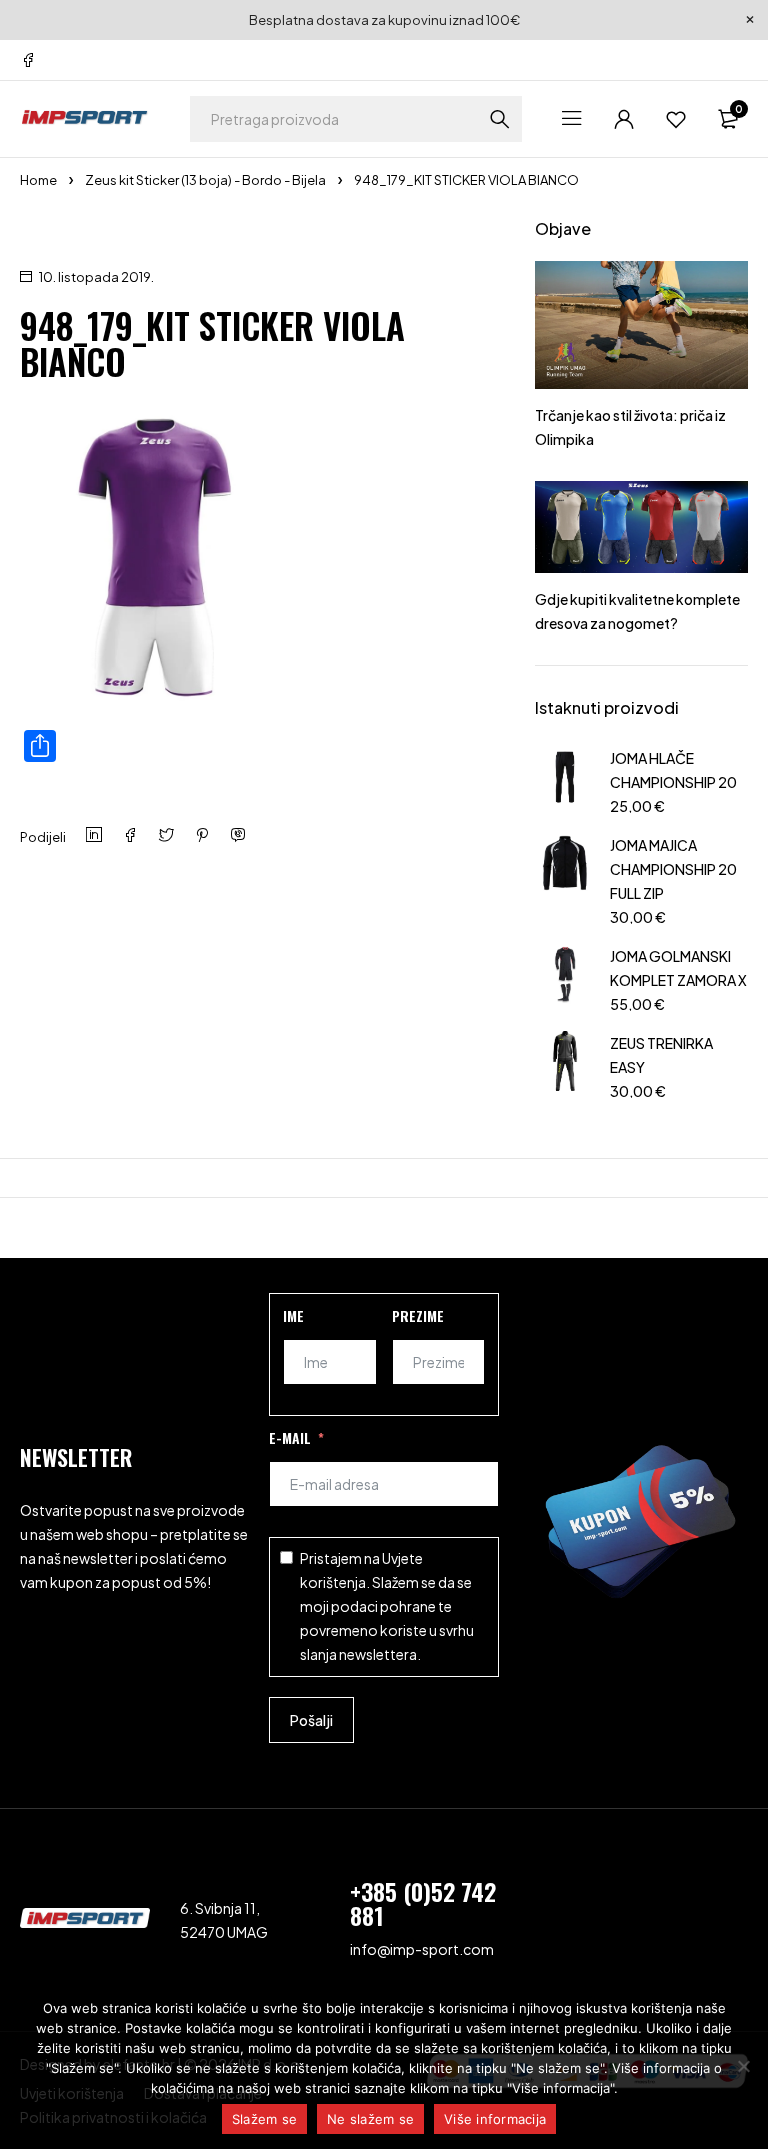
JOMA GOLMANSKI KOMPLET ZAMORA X (678, 968)
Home (38, 180)
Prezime (418, 1315)
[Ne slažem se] (743, 2066)
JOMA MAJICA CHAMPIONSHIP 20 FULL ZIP (673, 869)
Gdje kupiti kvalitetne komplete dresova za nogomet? (637, 611)
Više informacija (495, 2119)
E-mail (290, 1437)
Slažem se (264, 2119)
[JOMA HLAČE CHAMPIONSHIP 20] (565, 779)
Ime (293, 1315)
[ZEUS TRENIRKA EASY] (565, 1064)
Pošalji (311, 1720)
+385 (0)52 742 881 (423, 1903)
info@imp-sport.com (422, 1949)
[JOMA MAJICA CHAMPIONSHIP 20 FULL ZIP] (565, 878)
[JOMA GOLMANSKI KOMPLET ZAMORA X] (565, 977)
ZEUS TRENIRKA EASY (661, 1055)
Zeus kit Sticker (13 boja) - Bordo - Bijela (205, 180)
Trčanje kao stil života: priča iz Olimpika (630, 427)
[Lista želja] (676, 119)
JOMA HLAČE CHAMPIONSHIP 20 (673, 770)
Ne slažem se (370, 2119)
